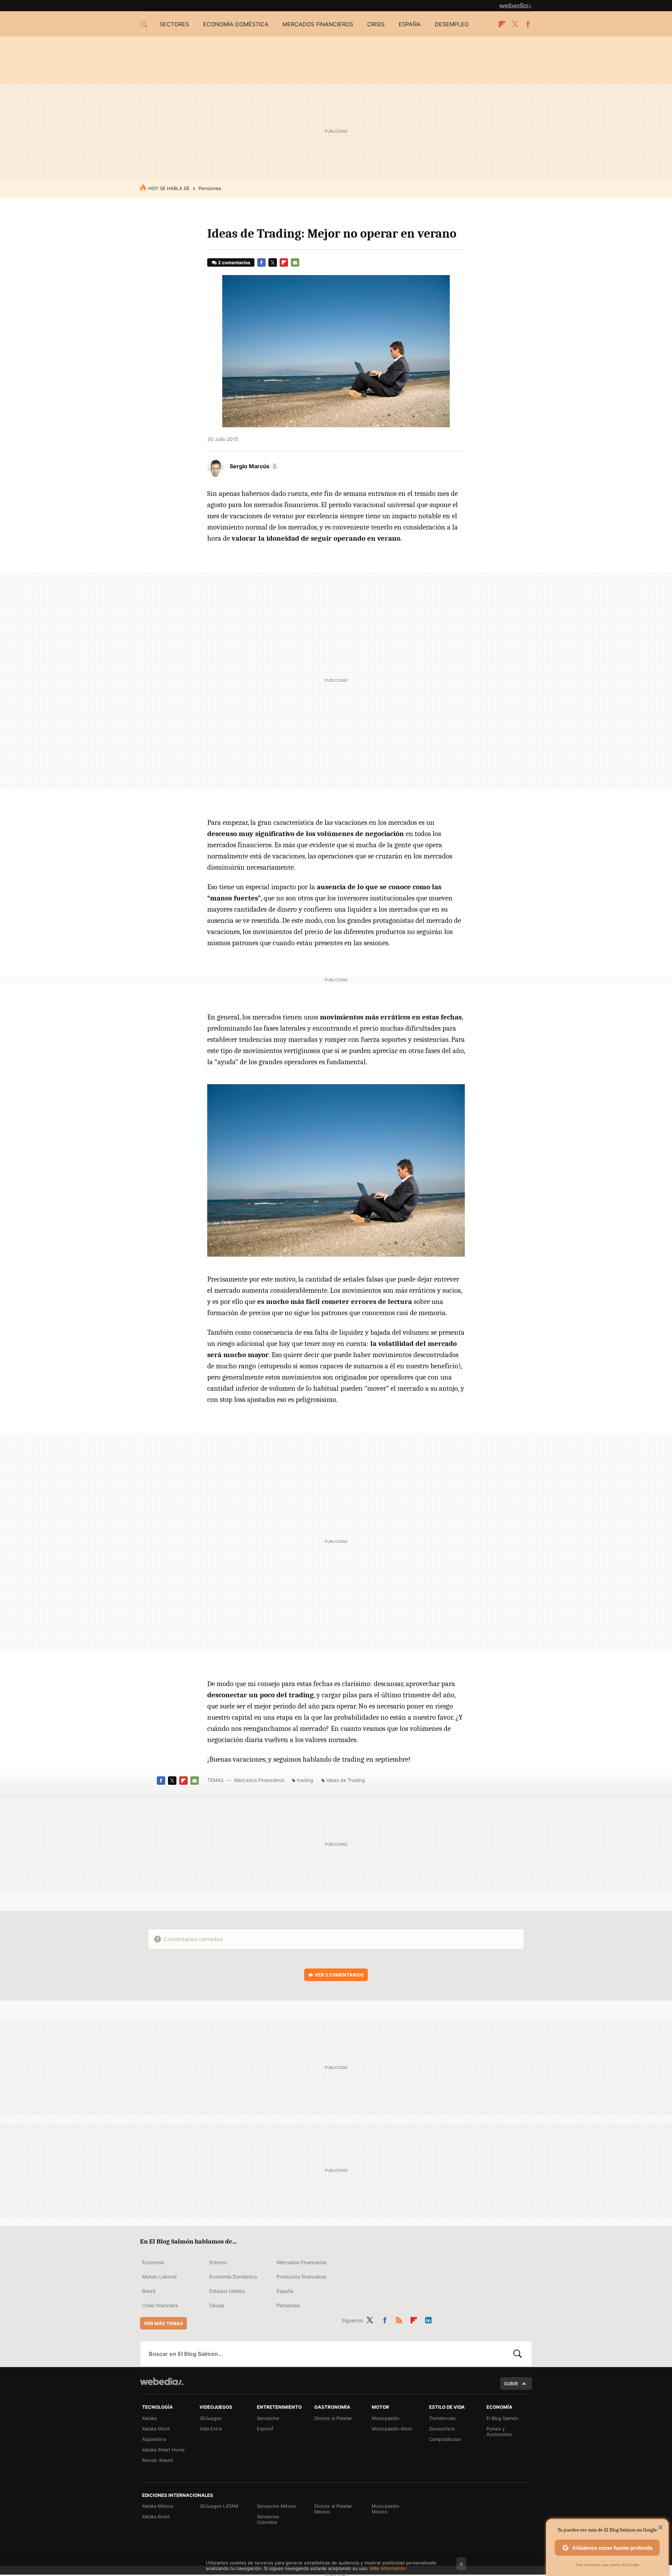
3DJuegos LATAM (219, 2506)
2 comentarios (234, 262)
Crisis (376, 24)
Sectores (174, 24)
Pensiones (210, 188)
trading (305, 1780)
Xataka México (158, 2506)
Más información (388, 2568)
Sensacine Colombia (268, 2519)
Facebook (528, 24)
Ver (339, 1975)
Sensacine (268, 2418)
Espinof (265, 2429)
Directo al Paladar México (333, 2509)
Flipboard (502, 24)
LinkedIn (428, 2319)
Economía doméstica (236, 24)
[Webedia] (516, 6)
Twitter (515, 24)
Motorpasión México (386, 2509)
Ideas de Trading (346, 1780)
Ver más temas (163, 2323)
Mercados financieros (318, 24)
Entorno (218, 2262)
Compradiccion (445, 2439)
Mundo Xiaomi (157, 2460)
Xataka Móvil (156, 2429)
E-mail (295, 262)
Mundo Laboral (159, 2277)
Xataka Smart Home (163, 2450)
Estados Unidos (227, 2291)
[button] (253, 466)
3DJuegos (211, 2418)
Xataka (149, 2418)
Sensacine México (277, 2506)
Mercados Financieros (259, 1780)
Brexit (149, 2291)
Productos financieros (301, 2277)
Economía (153, 2262)
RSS (399, 2319)
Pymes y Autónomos (499, 2431)
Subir (511, 2384)
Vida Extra (211, 2429)
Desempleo (452, 24)
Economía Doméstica (233, 2277)
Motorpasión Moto (392, 2429)
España (410, 24)
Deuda (217, 2305)
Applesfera (154, 2439)
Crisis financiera (160, 2305)
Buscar (518, 2354)
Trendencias (442, 2418)
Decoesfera (442, 2429)
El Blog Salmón (502, 2418)
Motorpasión (386, 2418)
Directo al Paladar (333, 2418)
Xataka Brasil (156, 2517)
